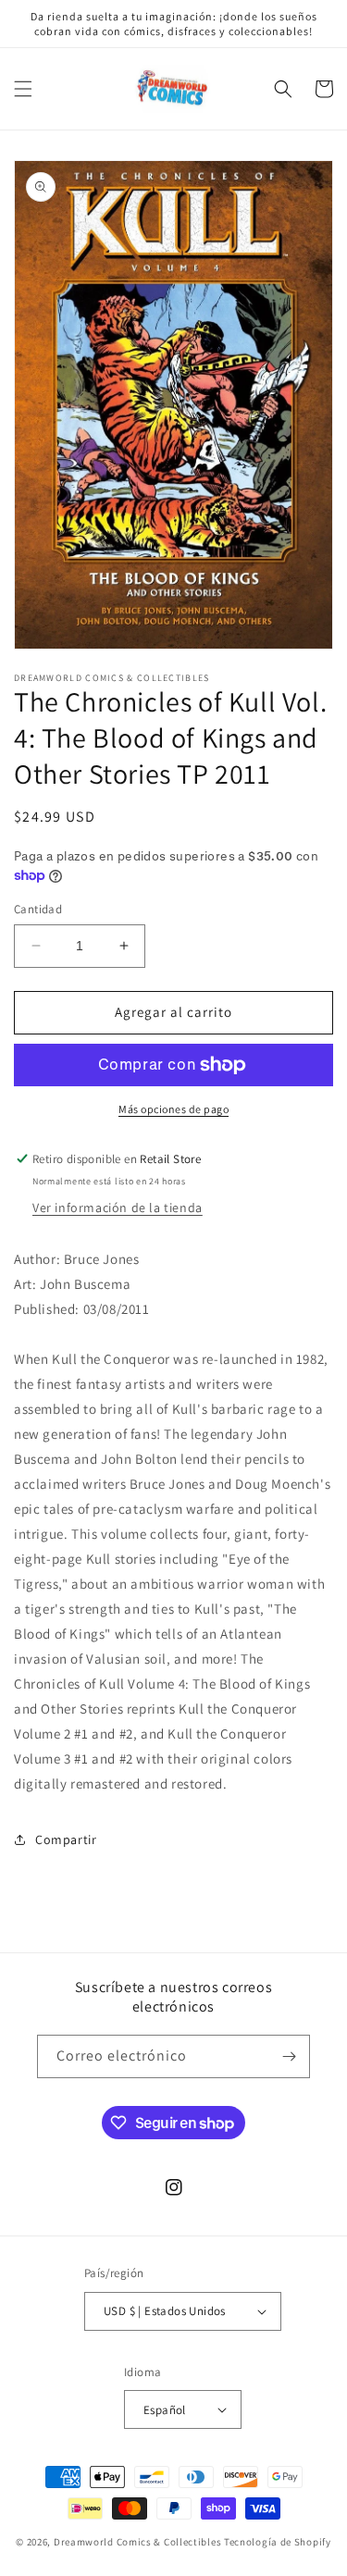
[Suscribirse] (289, 2056)
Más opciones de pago (173, 1109)
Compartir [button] (66, 1839)
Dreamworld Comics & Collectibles (137, 2542)
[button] (23, 89)
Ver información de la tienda (118, 1207)
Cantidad (38, 909)
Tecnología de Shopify (278, 2542)
